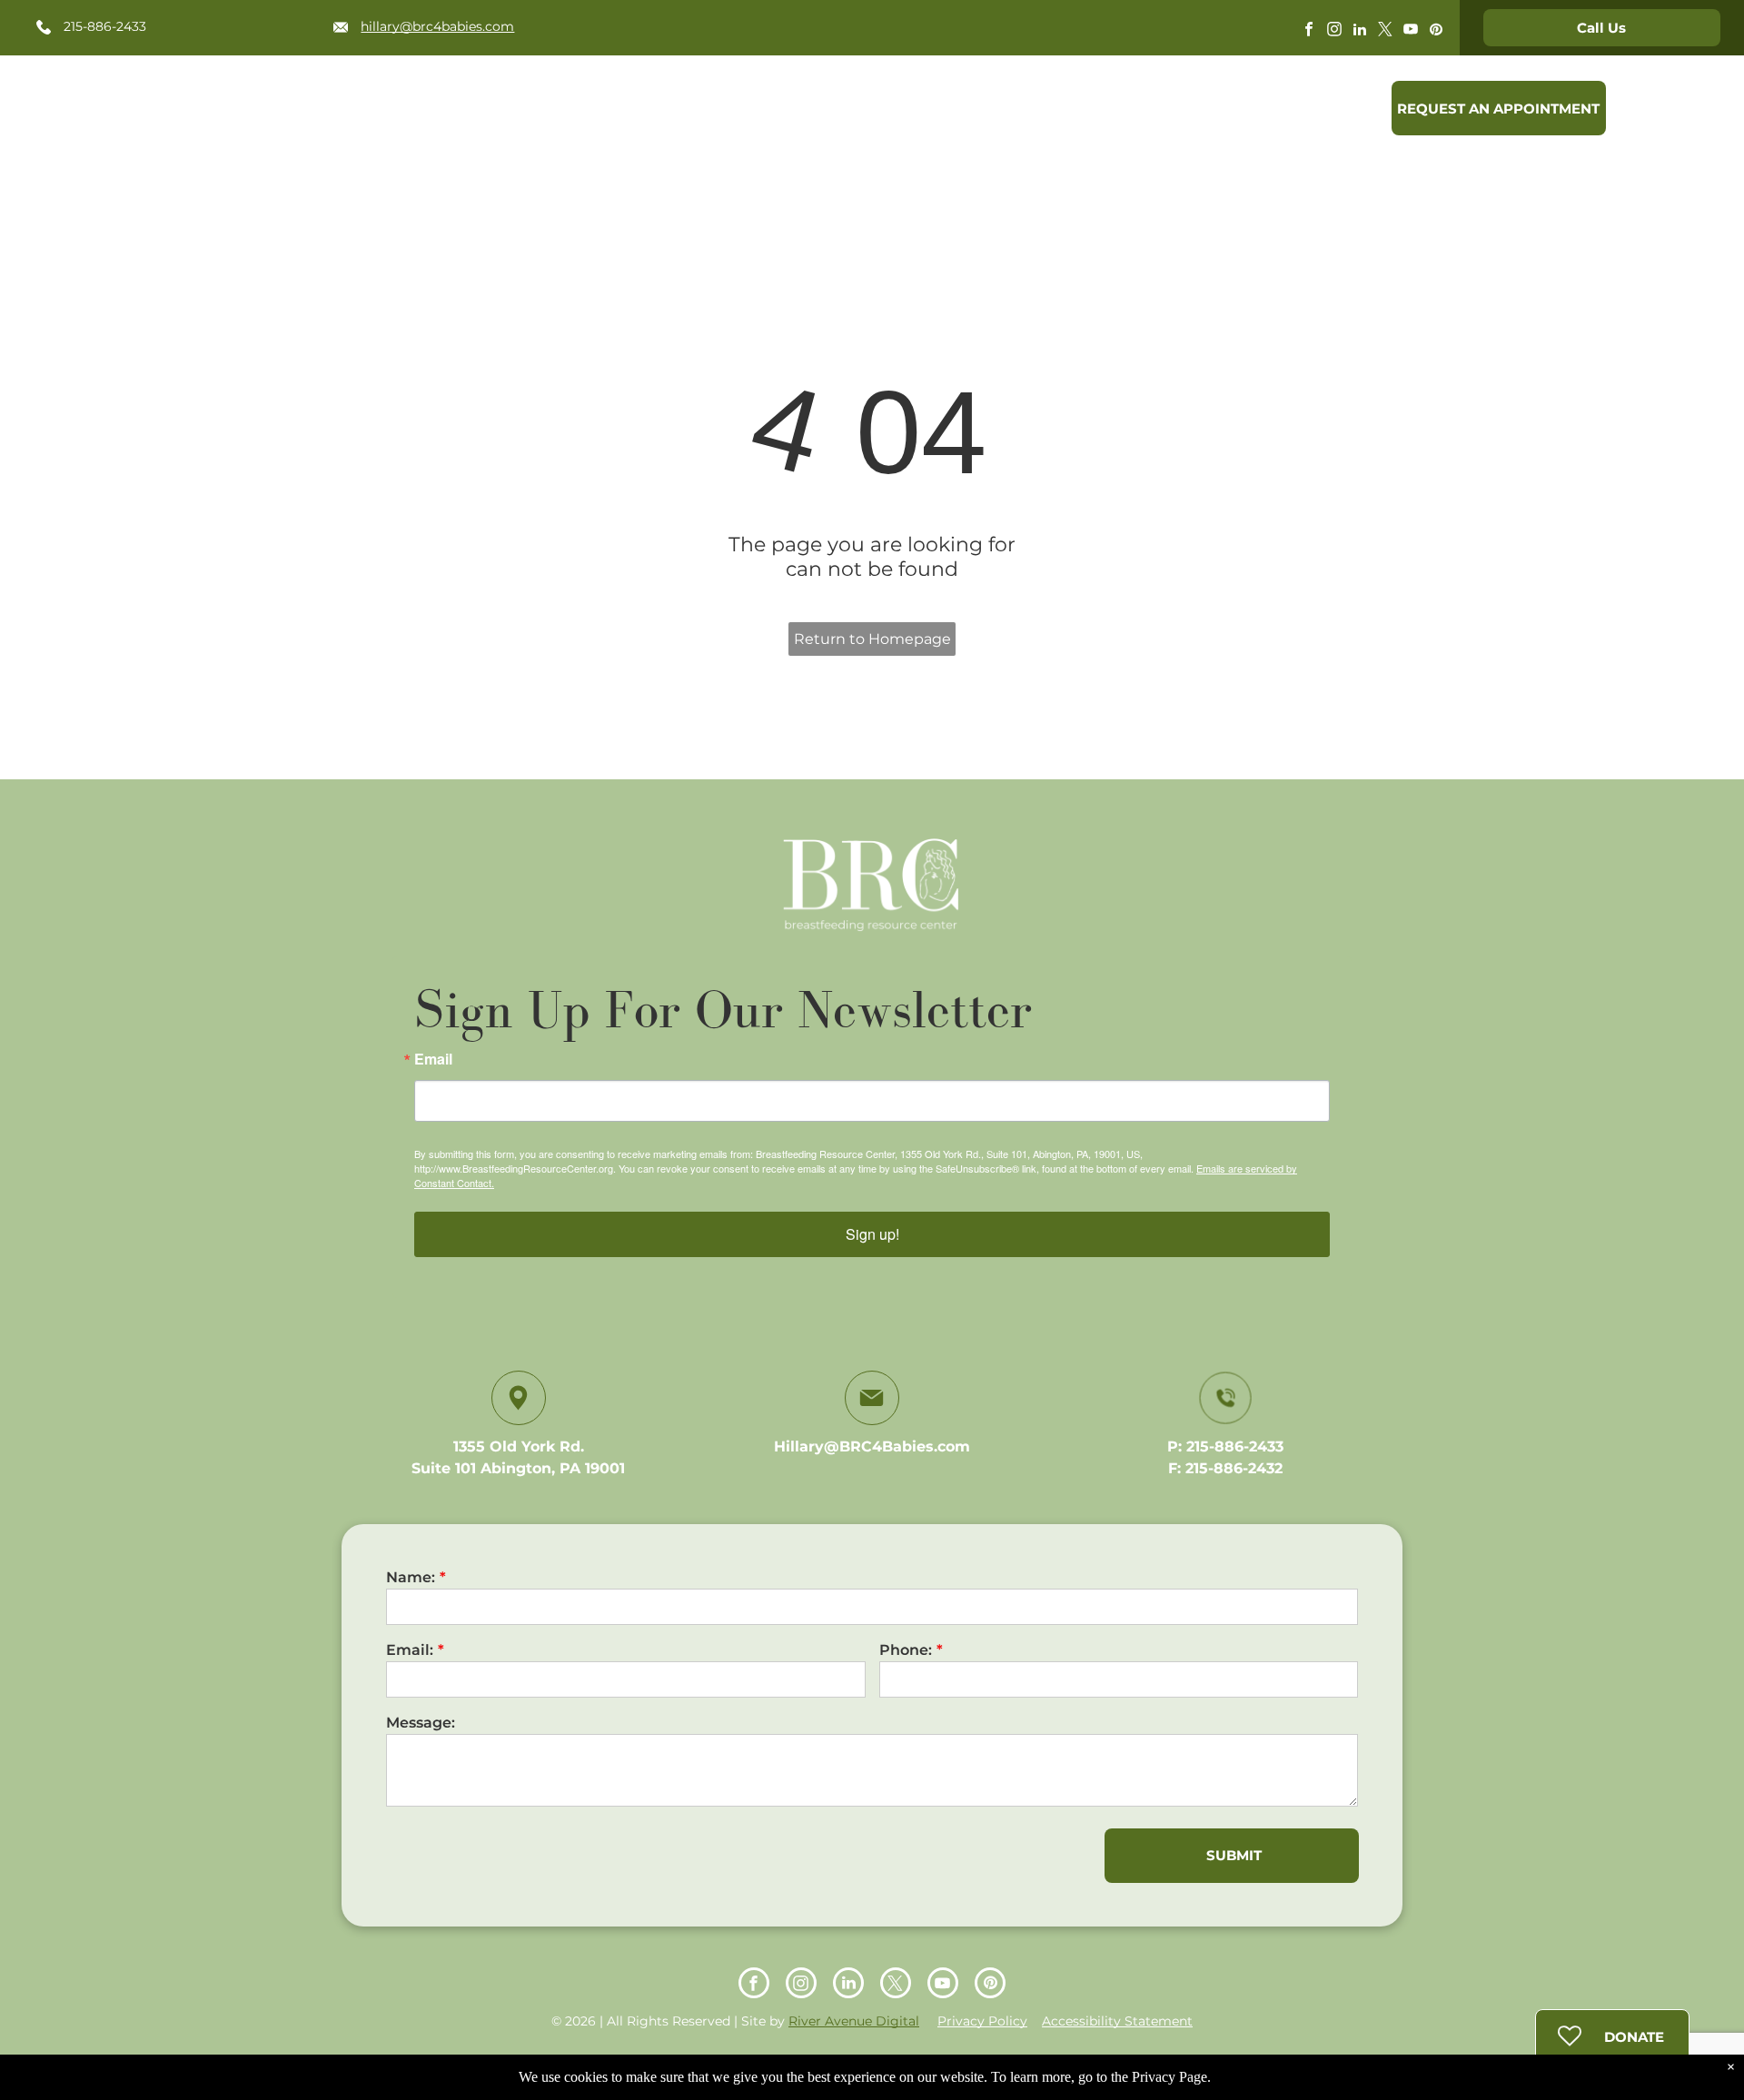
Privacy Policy (982, 2021)
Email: (410, 1650)
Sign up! (872, 1234)
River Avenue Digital (854, 2021)
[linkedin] (1360, 31)
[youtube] (1411, 31)
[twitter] (1385, 31)
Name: (411, 1577)
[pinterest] (1436, 31)
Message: (421, 1723)
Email (433, 1059)
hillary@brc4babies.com (437, 26)
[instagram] (1334, 31)
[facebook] (1309, 31)
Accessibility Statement (1117, 2021)
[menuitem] (712, 112)
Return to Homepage (872, 639)
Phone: (906, 1650)
